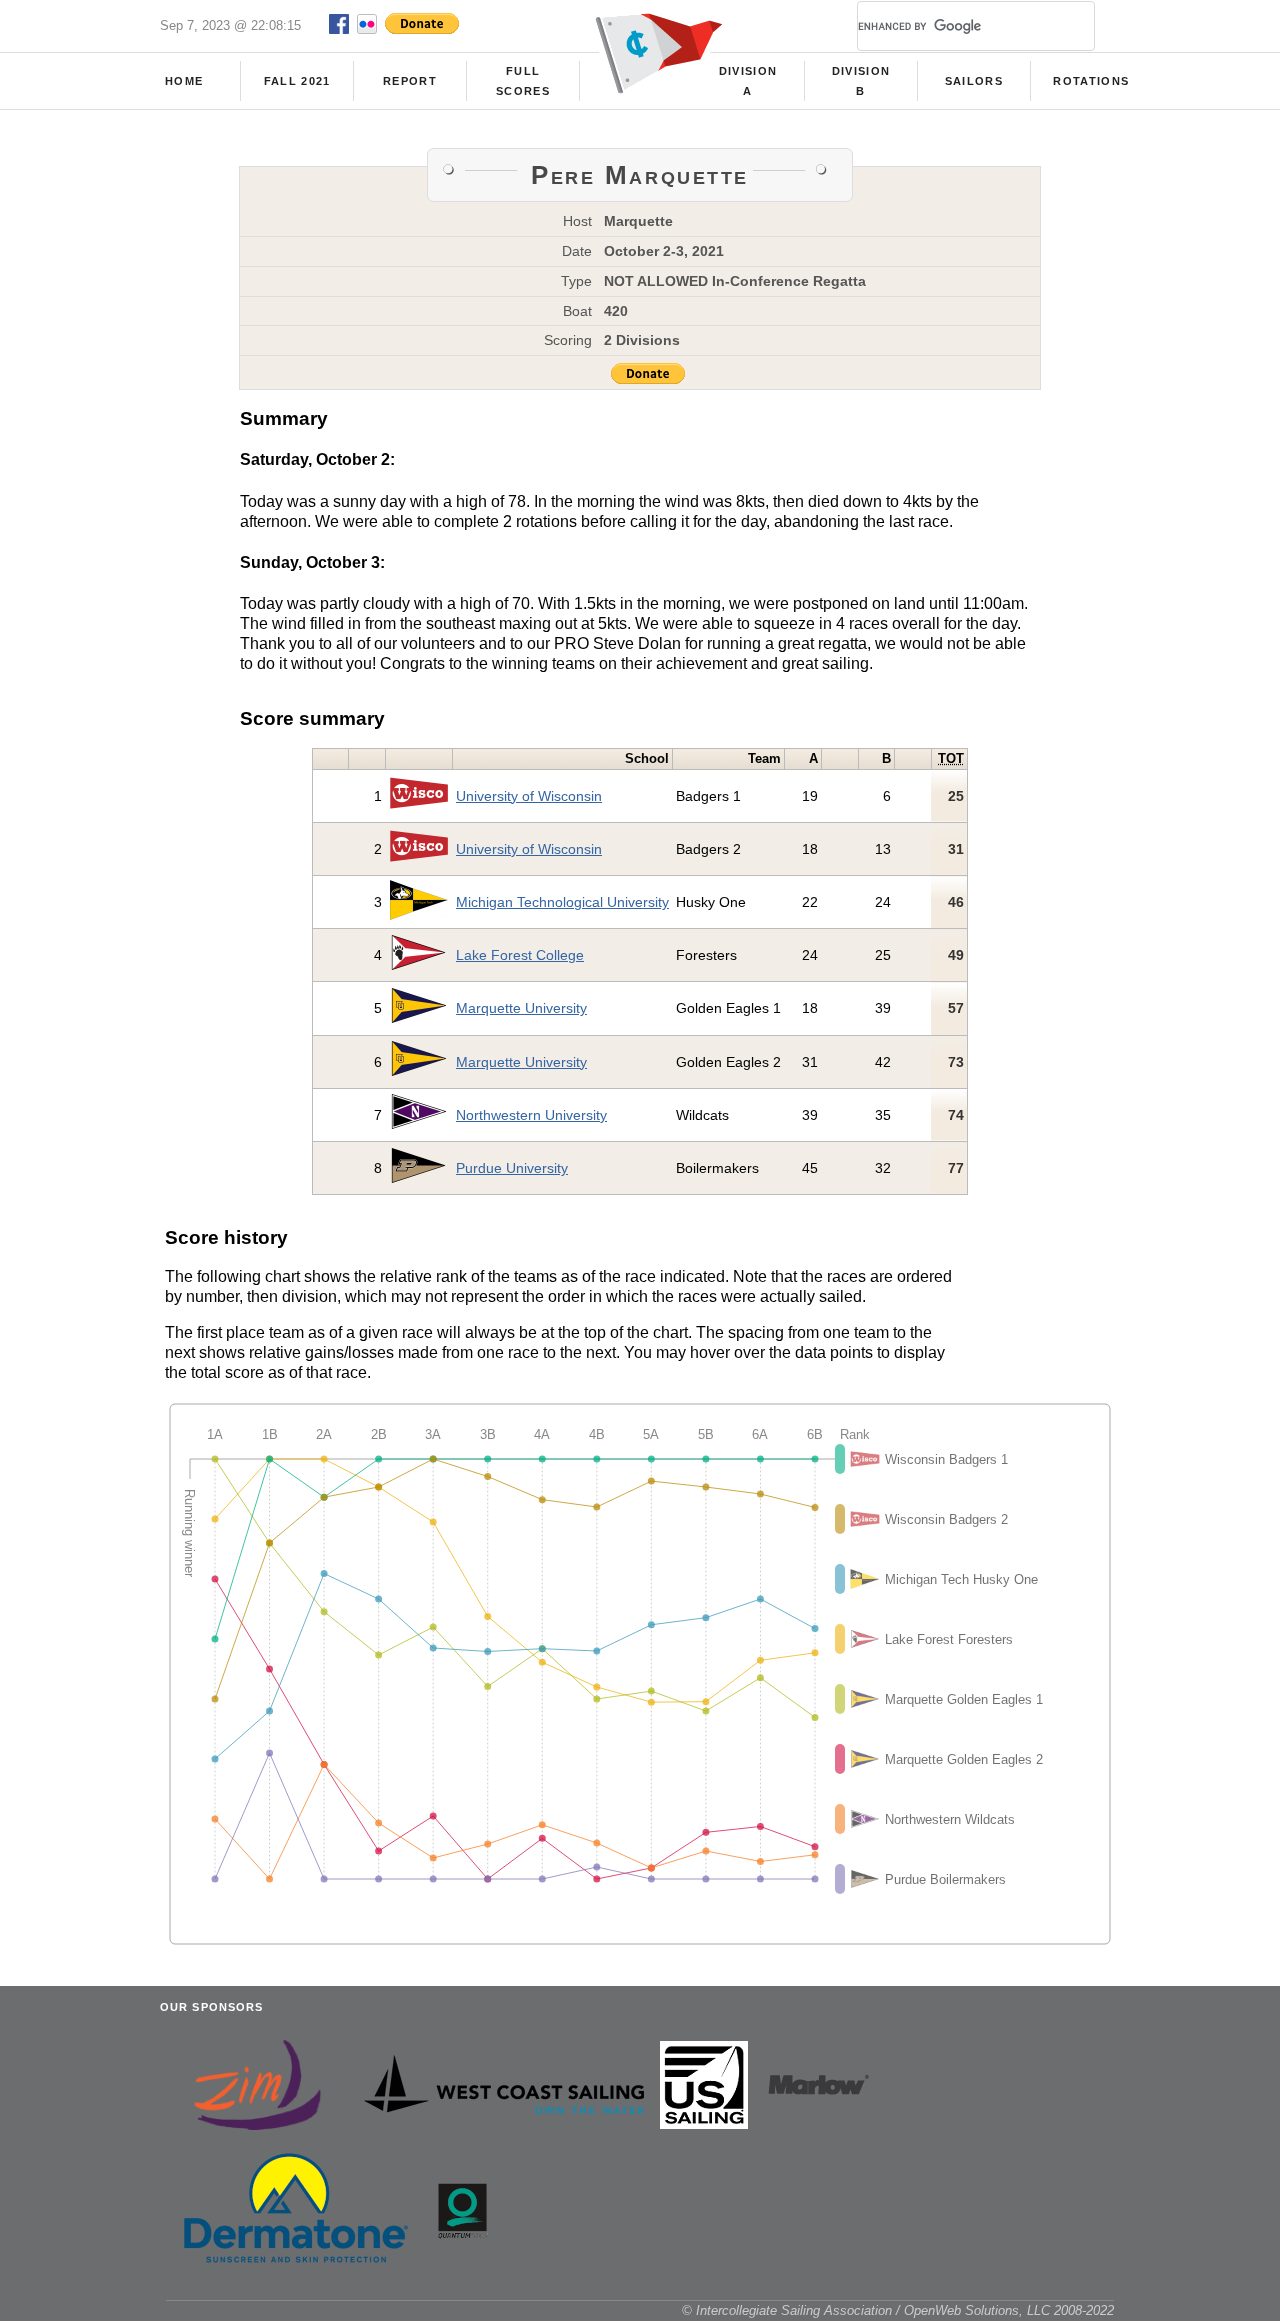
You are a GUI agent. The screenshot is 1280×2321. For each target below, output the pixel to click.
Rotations (1091, 81)
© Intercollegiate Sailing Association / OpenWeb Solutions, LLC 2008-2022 (898, 2310)
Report (410, 81)
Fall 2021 (297, 81)
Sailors (974, 81)
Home (184, 81)
